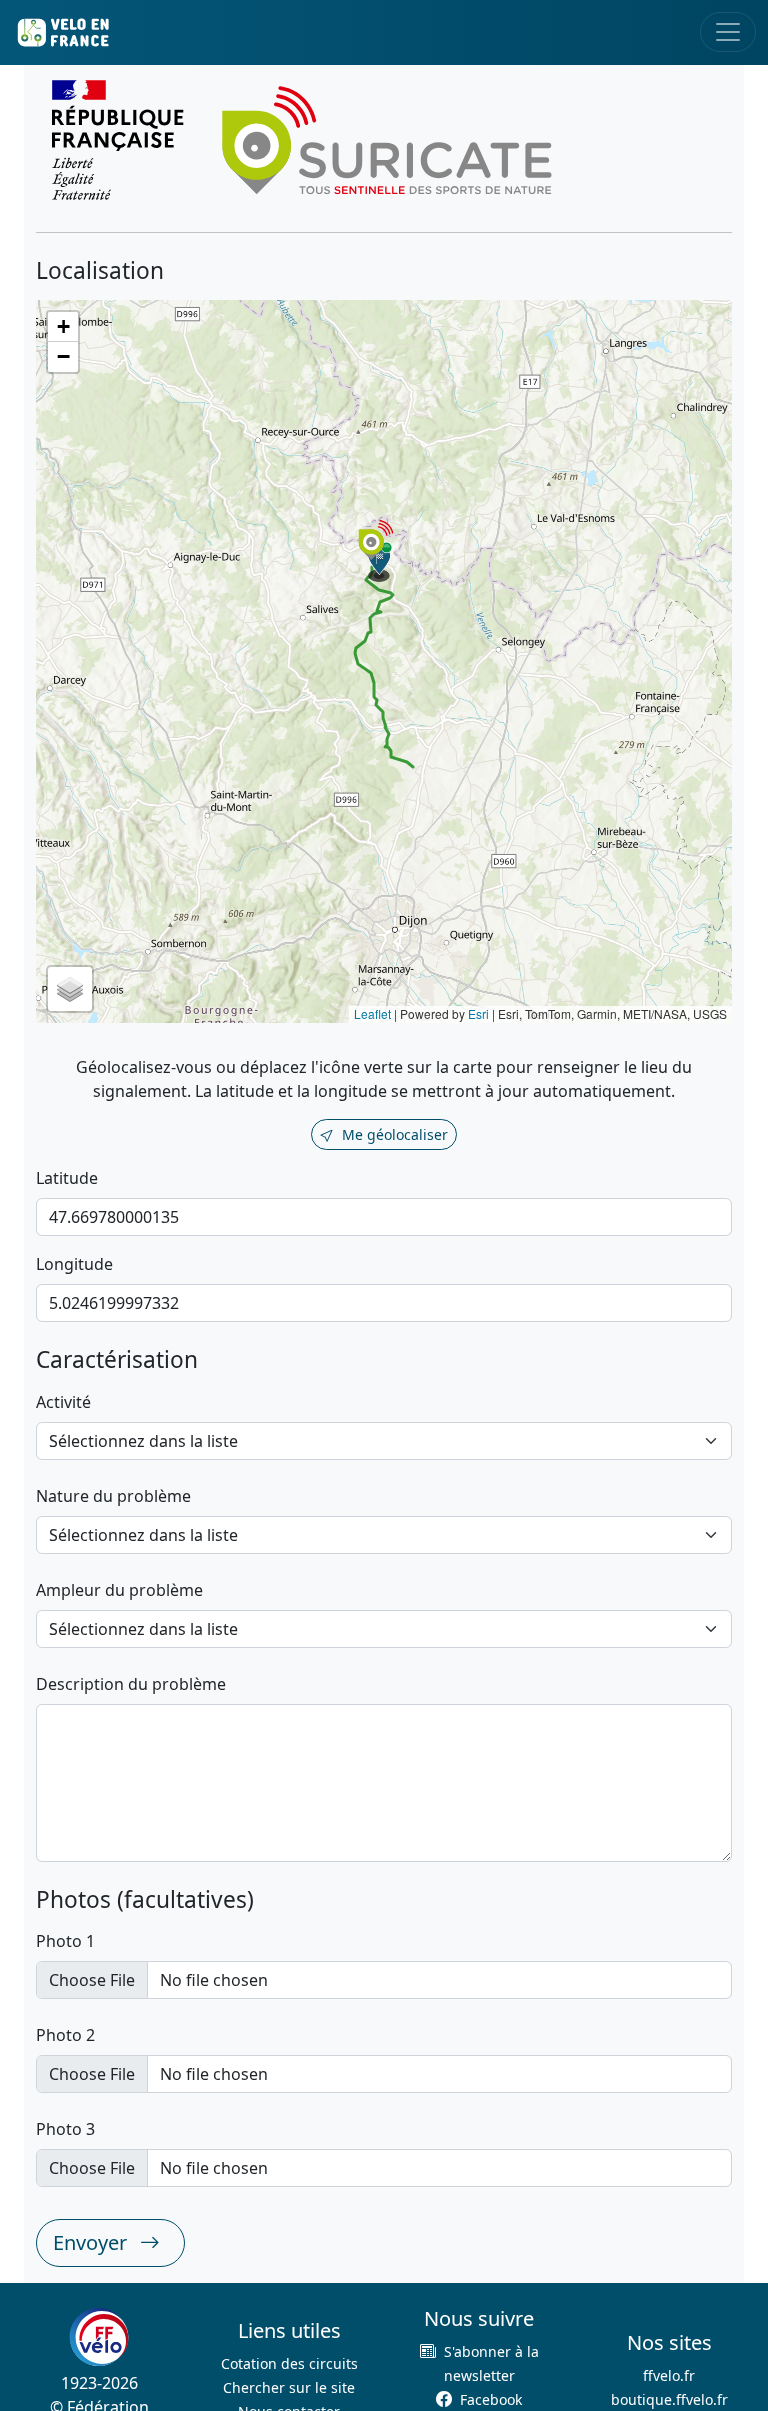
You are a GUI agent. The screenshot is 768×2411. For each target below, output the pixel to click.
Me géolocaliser (395, 1134)
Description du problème (131, 1684)
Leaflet (372, 1013)
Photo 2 (65, 2035)
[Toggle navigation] (728, 32)
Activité (63, 1402)
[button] (380, 562)
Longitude (74, 1264)
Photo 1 (65, 1941)
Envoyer (92, 2242)
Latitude (67, 1178)
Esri (478, 1013)
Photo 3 (65, 2129)
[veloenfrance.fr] (62, 32)
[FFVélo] (99, 2337)
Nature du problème (113, 1496)
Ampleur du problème (119, 1590)
